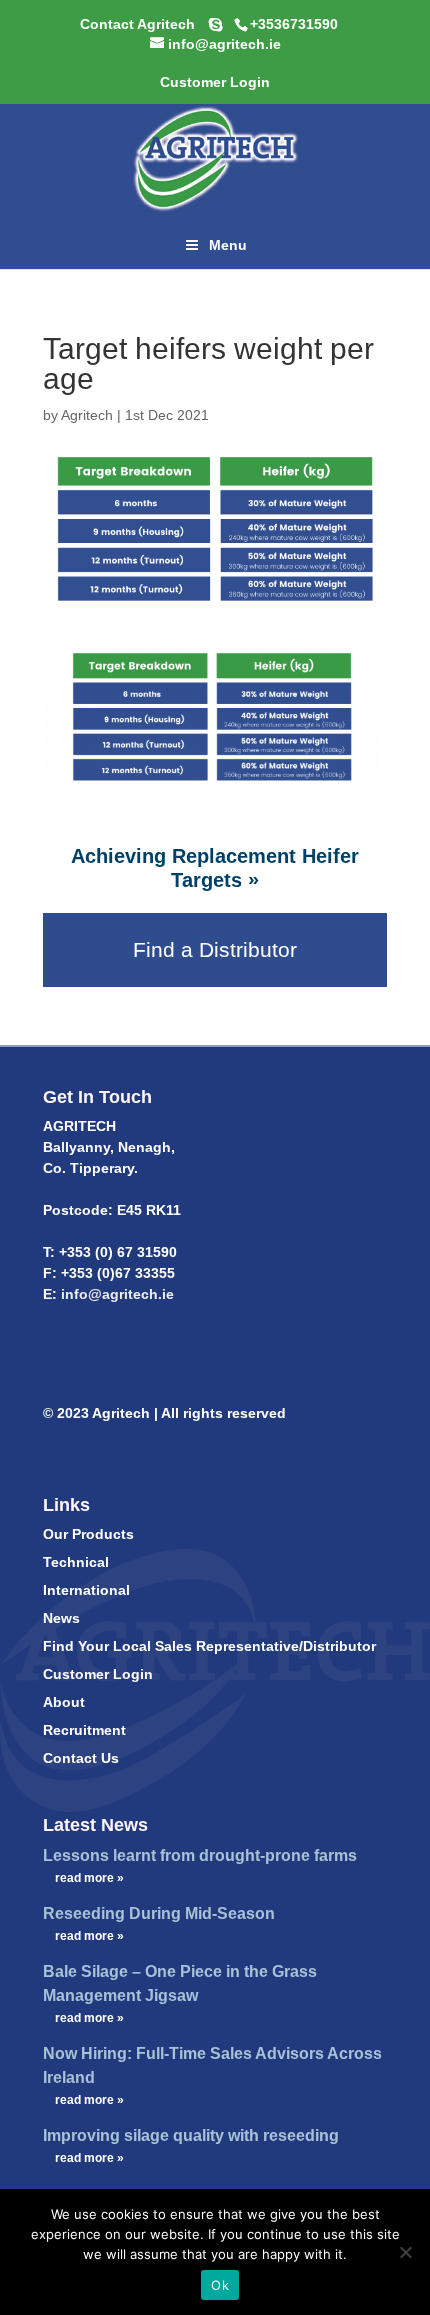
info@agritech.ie (115, 1294)
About (64, 1702)
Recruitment (84, 1730)
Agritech (87, 415)
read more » (89, 1878)
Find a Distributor (215, 949)
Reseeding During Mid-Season (159, 1913)
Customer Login (98, 1674)
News (61, 1618)
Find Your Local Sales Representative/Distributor (209, 1646)
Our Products (88, 1534)
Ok (220, 2285)
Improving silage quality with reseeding (191, 2135)
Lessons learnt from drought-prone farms (200, 1855)
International (86, 1590)
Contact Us (81, 1758)
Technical (76, 1562)
